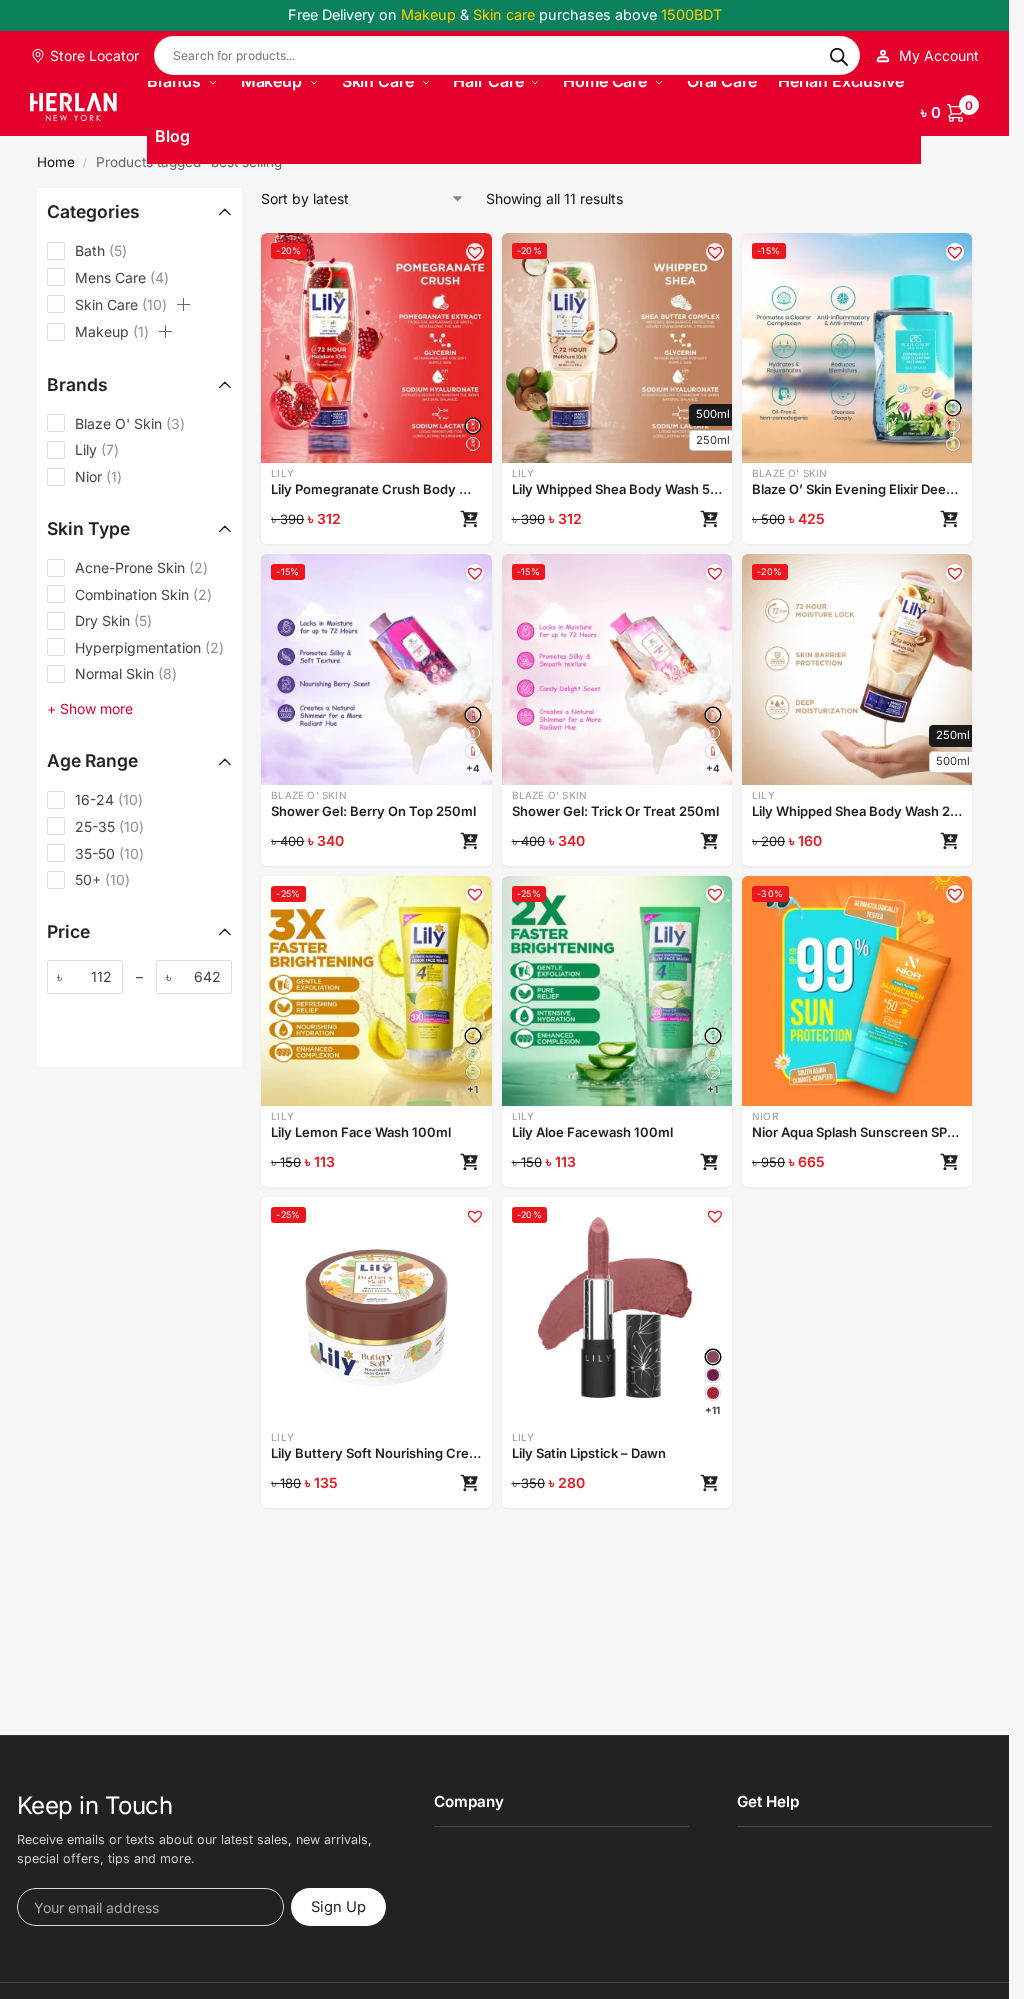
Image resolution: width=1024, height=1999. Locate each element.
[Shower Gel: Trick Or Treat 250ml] (713, 715)
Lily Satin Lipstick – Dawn (589, 1453)
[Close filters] (43, 1077)
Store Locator (92, 55)
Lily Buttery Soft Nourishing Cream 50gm (376, 1453)
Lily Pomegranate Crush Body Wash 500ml (376, 489)
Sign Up (338, 1907)
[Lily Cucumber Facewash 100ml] (473, 1072)
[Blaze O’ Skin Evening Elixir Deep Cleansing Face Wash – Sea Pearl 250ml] (953, 408)
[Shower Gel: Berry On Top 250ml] (473, 715)
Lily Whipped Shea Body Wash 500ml (617, 489)
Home (56, 162)
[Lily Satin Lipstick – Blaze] (713, 1393)
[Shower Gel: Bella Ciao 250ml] (473, 751)
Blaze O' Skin (790, 473)
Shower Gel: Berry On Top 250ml (373, 811)
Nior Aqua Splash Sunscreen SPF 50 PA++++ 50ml (857, 1132)
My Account (939, 55)
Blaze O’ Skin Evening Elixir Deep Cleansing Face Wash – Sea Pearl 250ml (857, 489)
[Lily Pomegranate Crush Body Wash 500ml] (473, 426)
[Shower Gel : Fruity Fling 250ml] (473, 733)
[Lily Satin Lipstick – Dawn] (713, 1357)
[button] (950, 109)
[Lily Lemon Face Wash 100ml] (473, 1036)
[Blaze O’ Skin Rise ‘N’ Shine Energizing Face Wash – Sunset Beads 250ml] (953, 426)
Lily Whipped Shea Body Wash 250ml (857, 811)
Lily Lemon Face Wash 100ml (361, 1132)
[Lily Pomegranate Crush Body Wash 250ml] (473, 444)
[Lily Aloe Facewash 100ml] (473, 1054)
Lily (282, 473)
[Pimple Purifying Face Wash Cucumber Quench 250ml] (953, 444)
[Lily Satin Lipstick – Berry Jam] (713, 1375)
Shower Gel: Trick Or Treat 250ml (615, 811)
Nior (765, 1116)
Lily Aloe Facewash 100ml (592, 1132)
